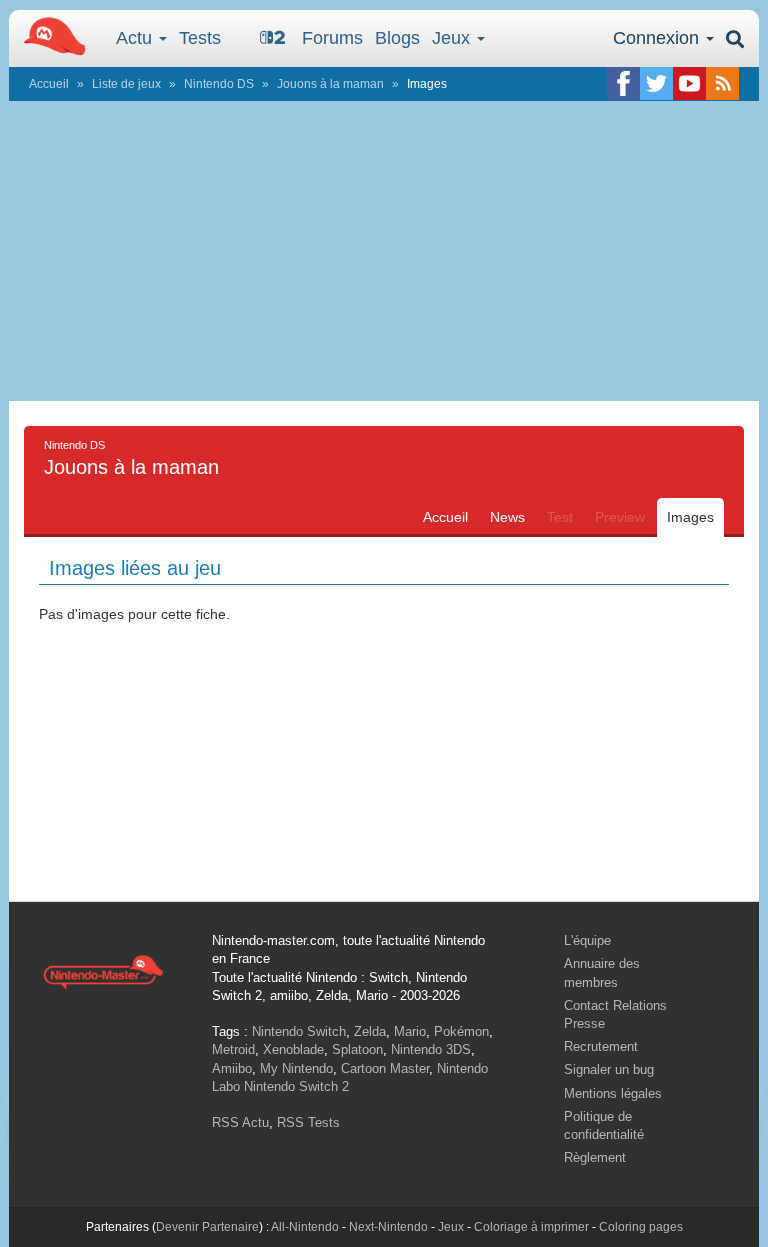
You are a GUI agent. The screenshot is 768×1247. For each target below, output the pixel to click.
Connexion (658, 38)
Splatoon (357, 1049)
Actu (136, 38)
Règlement (595, 1157)
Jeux (453, 38)
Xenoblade (293, 1049)
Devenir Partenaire (207, 1227)
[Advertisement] (384, 251)
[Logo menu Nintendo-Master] (49, 35)
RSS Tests (308, 1122)
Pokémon (461, 1031)
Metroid (233, 1049)
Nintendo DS (219, 84)
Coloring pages (641, 1227)
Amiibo (232, 1068)
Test (560, 517)
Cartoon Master (385, 1068)
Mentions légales (613, 1093)
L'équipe (587, 940)
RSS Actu (240, 1122)
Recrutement (601, 1046)
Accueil (49, 84)
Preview (620, 517)
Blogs (397, 38)
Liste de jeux (126, 84)
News (507, 517)
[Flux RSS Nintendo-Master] (722, 83)
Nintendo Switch (299, 1031)
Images (690, 517)
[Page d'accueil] (103, 971)
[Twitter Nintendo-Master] (656, 83)
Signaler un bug (609, 1069)
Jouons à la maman (330, 84)
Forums (332, 38)
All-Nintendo (305, 1227)
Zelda (370, 1031)
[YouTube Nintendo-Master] (689, 83)
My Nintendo (296, 1068)
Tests (200, 38)
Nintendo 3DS (431, 1049)
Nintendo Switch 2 (296, 1086)
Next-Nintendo (388, 1227)
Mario (410, 1031)
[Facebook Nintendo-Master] (623, 83)
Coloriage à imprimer (531, 1227)
